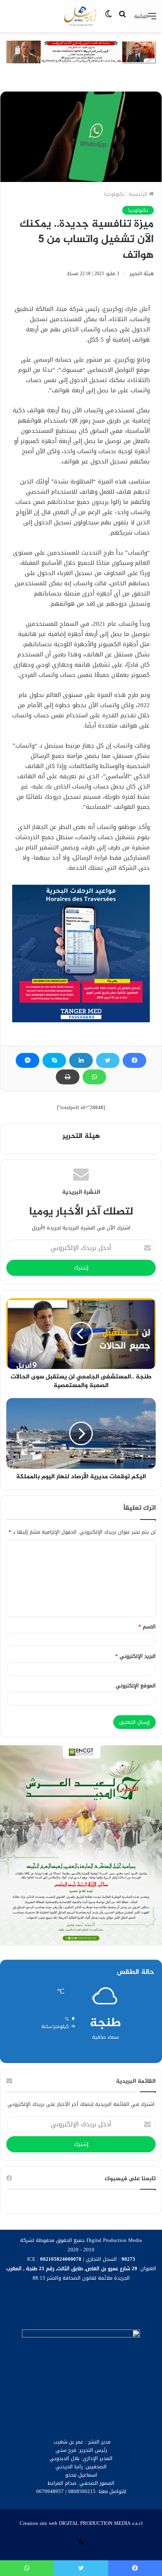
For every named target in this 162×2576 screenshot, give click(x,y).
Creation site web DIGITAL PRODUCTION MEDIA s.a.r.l (81, 2523)
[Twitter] (108, 1060)
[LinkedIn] (81, 1060)
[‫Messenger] (28, 1060)
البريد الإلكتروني (135, 1656)
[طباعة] (68, 1077)
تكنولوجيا (114, 194)
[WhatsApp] (94, 1077)
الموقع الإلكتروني (136, 1686)
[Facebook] (134, 1060)
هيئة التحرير (142, 274)
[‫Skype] (54, 1060)
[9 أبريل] (81, 16)
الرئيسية (139, 194)
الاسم (147, 1627)
